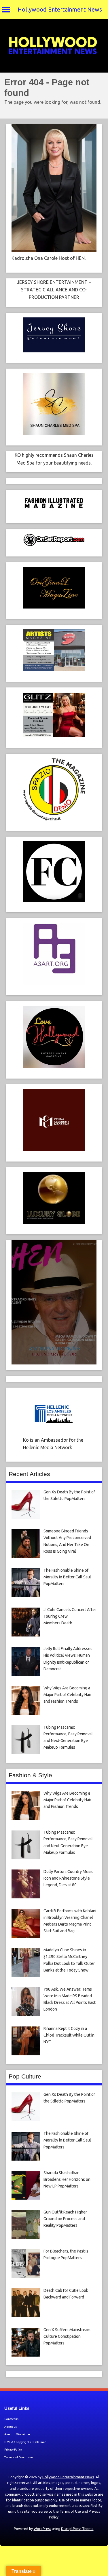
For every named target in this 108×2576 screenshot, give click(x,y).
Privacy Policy (13, 2450)
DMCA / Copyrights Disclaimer (25, 2442)
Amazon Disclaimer (17, 2434)
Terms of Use (70, 2511)
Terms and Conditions (19, 2457)
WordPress (42, 2529)
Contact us (11, 2419)
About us (11, 2427)
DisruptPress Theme (77, 2529)
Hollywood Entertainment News (60, 9)
